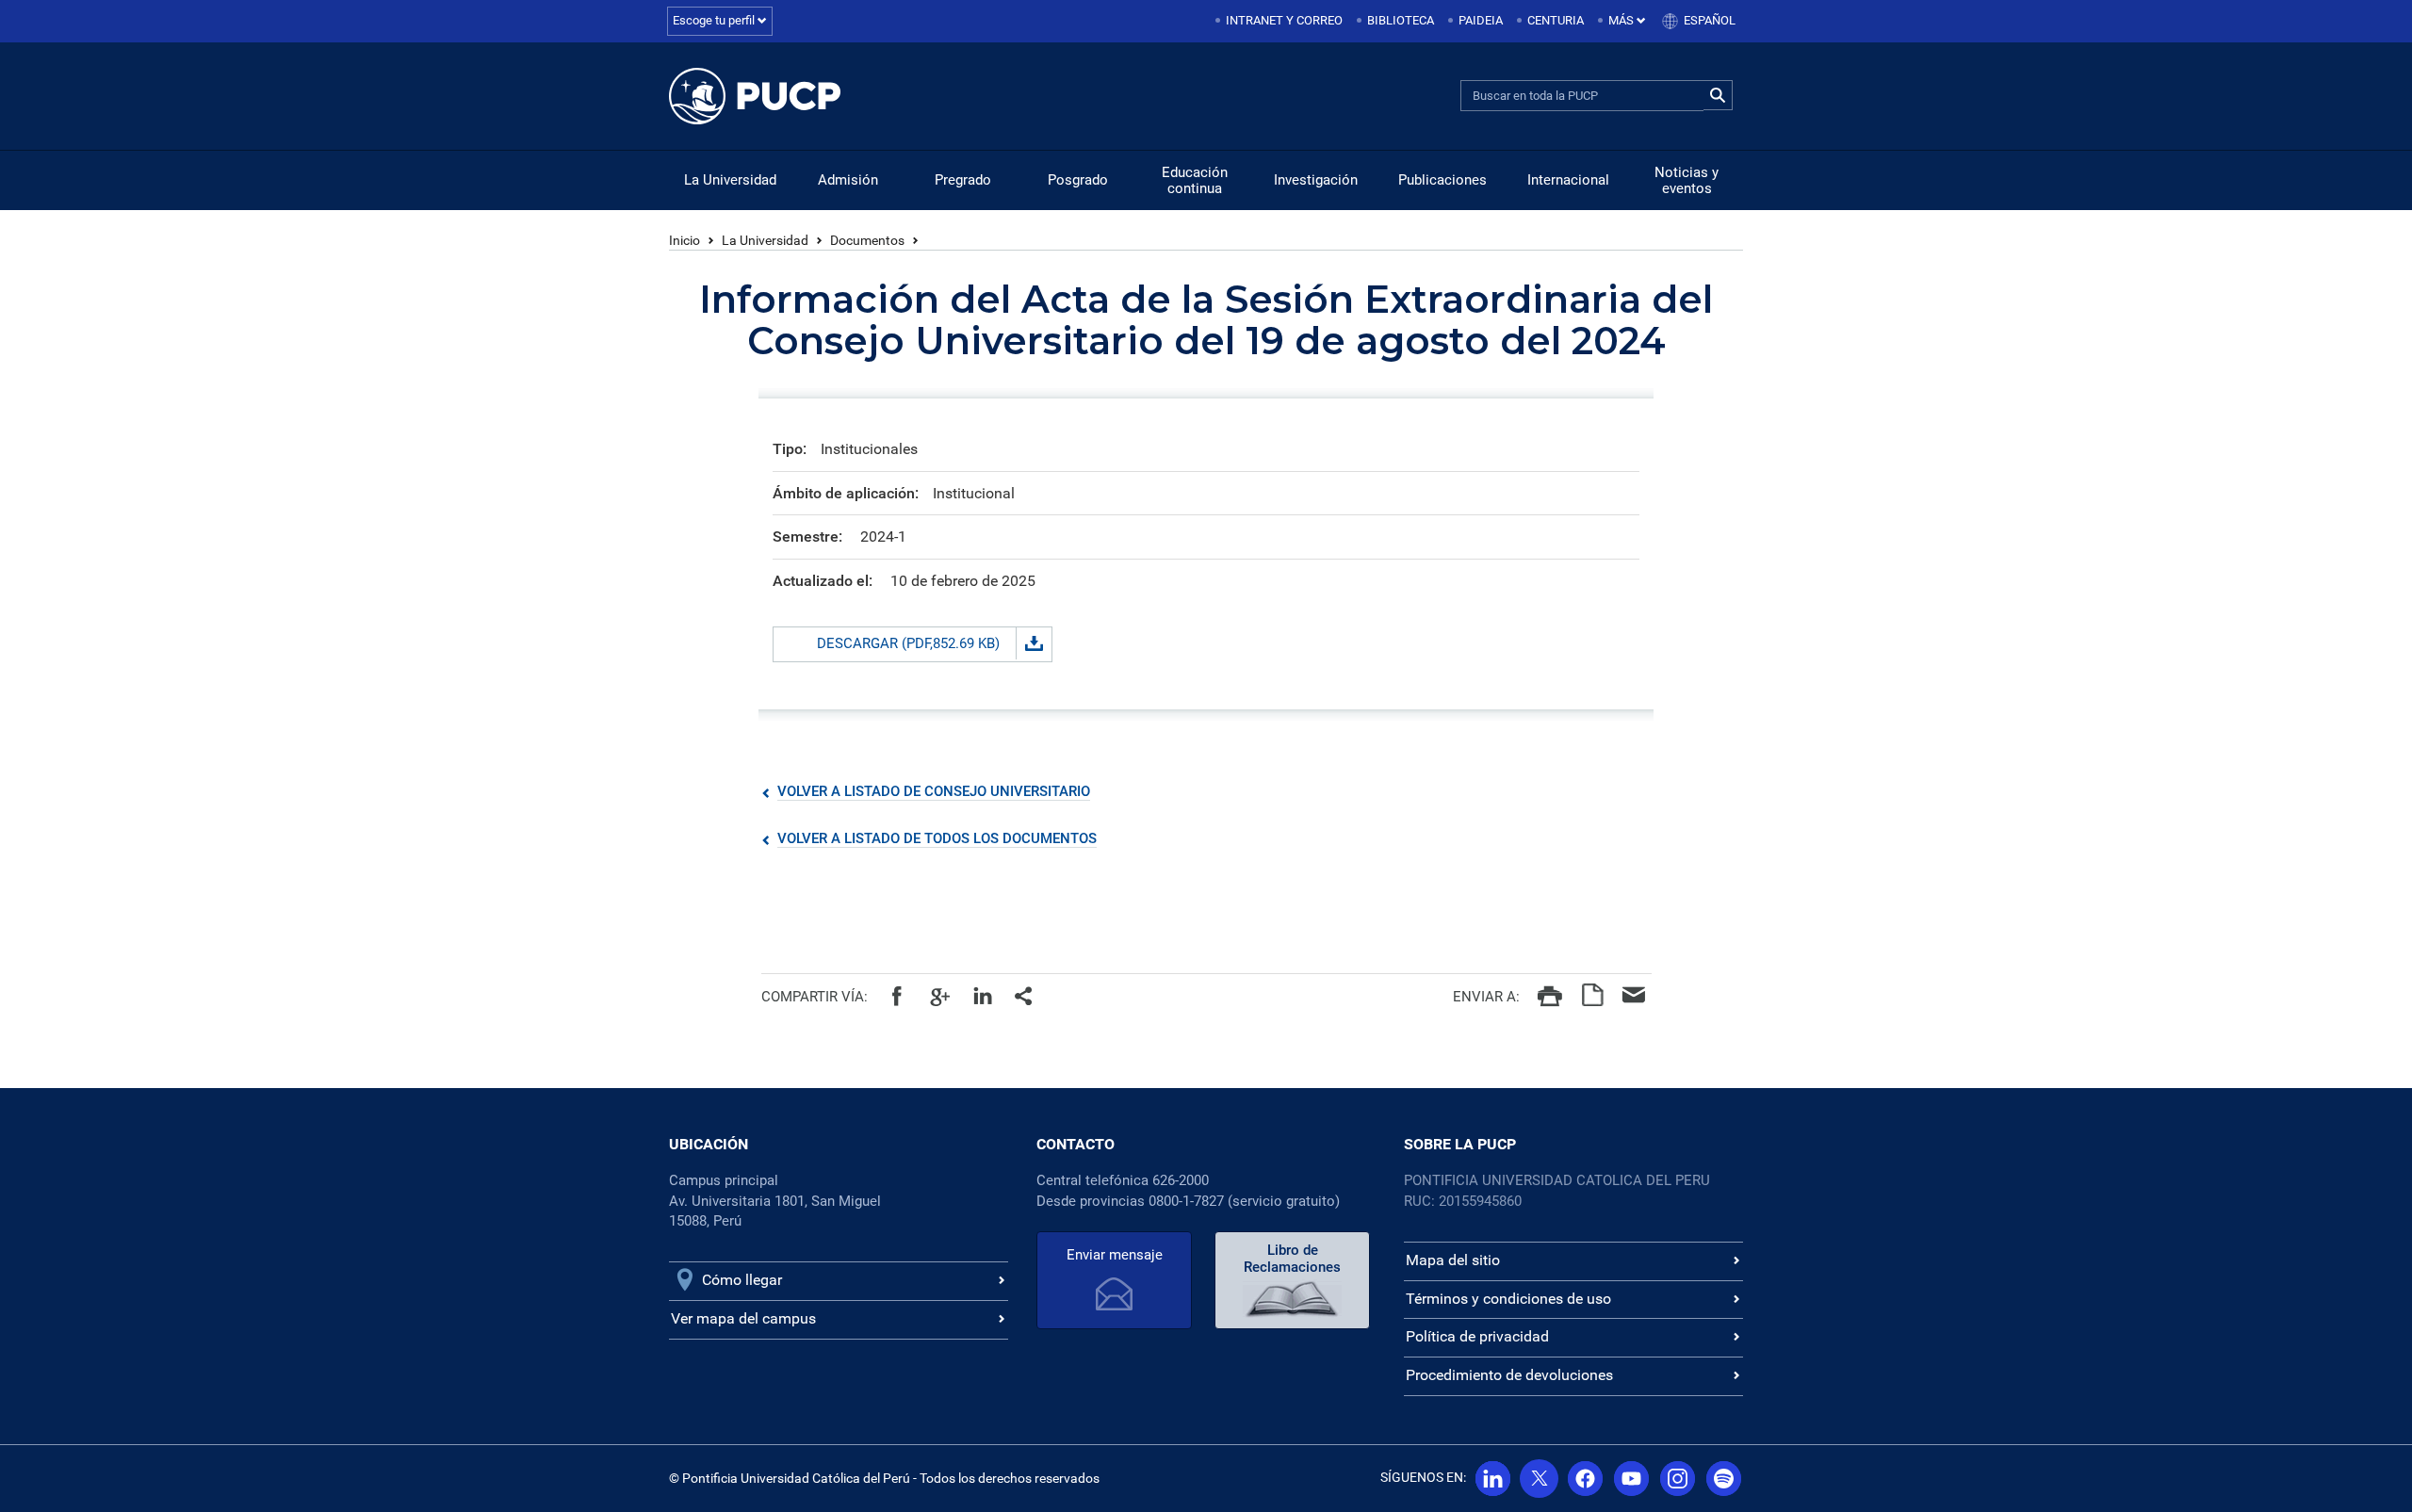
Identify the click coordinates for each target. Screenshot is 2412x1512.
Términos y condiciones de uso (1508, 1299)
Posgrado (1078, 180)
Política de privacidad (1477, 1336)
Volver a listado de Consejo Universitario (934, 791)
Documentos (867, 240)
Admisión (848, 180)
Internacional (1568, 180)
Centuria (1556, 20)
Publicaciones (1442, 180)
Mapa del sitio (1453, 1260)
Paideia (1481, 20)
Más (1622, 20)
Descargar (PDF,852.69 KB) (908, 643)
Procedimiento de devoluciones (1509, 1375)
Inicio (684, 240)
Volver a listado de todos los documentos (937, 838)
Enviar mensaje (1115, 1255)
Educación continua (1195, 180)
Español (1710, 20)
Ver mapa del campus (743, 1318)
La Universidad (730, 180)
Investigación (1316, 180)
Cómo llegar (742, 1280)
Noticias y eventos (1687, 180)
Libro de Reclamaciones (1292, 1259)
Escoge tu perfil (715, 20)
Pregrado (963, 180)
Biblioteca (1401, 20)
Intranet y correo (1284, 20)
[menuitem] (1280, 21)
